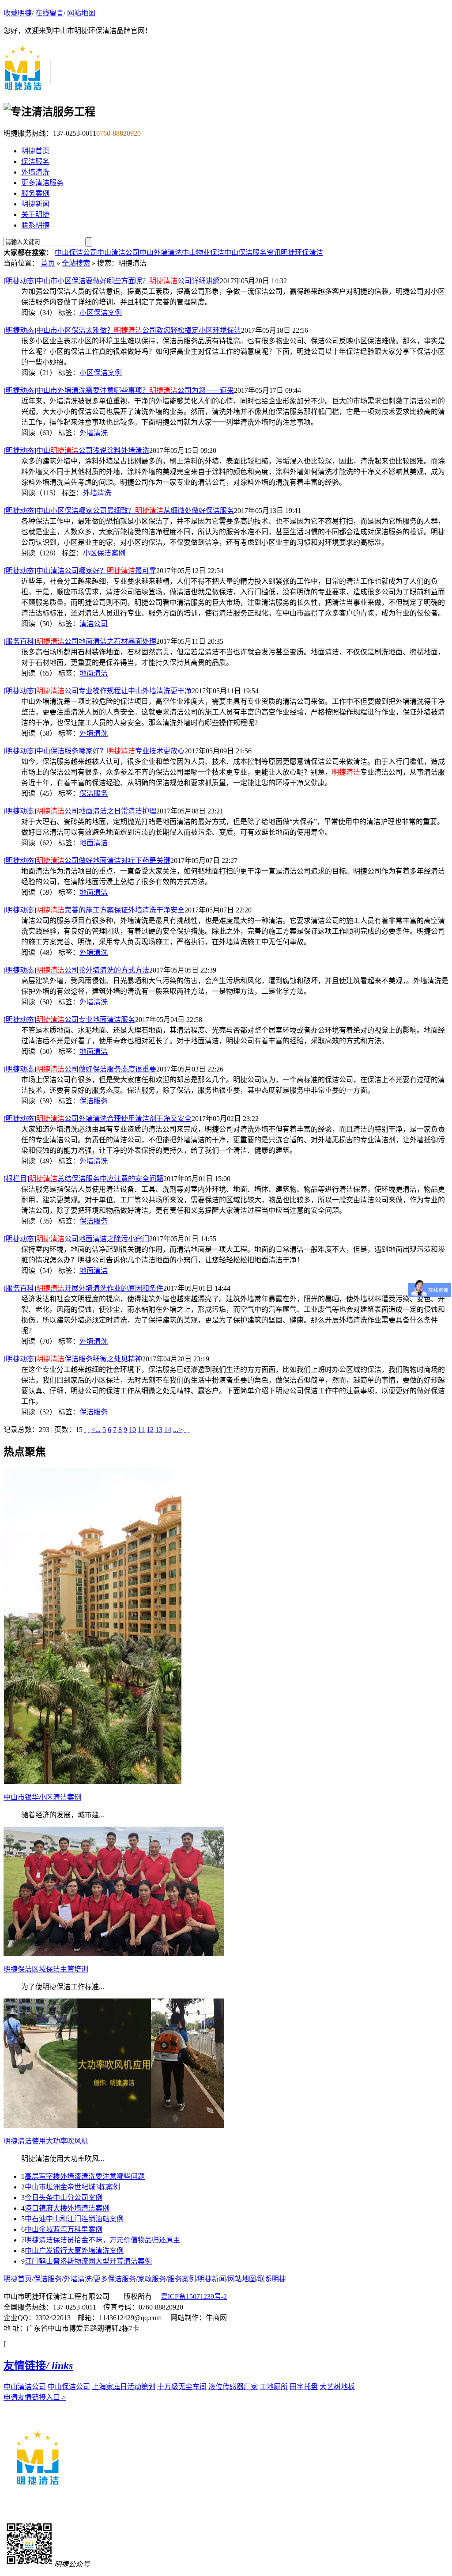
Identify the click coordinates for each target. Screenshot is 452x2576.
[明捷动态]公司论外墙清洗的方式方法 (76, 970)
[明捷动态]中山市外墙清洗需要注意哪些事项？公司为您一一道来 (119, 390)
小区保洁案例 (101, 313)
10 (132, 1430)
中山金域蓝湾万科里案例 (64, 2229)
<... (96, 1430)
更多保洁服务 (115, 2279)
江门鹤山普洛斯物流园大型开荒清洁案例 (88, 2261)
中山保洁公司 (76, 253)
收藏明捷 (18, 13)
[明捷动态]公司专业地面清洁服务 (69, 1020)
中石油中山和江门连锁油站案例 (74, 2219)
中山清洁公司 (118, 253)
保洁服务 (35, 161)
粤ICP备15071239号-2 (194, 2297)
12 (150, 1430)
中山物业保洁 (203, 253)
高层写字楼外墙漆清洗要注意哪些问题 (85, 2176)
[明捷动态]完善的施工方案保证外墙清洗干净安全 (94, 910)
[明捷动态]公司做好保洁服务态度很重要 (80, 1069)
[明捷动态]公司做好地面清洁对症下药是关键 (87, 861)
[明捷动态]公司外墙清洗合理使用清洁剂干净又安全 (98, 1119)
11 (141, 1430)
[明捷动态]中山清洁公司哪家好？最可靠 (80, 571)
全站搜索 (76, 263)
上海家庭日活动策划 (124, 2387)
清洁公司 (94, 624)
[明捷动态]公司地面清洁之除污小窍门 (76, 1239)
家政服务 (152, 2279)
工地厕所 (274, 2387)
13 (159, 1430)
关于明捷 (35, 215)
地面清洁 (94, 673)
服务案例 (35, 193)
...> (178, 1430)
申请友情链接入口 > (35, 2397)
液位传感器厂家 (233, 2387)
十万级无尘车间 (182, 2387)
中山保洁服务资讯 (252, 253)
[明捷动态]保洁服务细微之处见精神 (73, 1359)
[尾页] (188, 1430)
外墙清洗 (35, 172)
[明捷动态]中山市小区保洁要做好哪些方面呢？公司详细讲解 (112, 281)
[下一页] (185, 1430)
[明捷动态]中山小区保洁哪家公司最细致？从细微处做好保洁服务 (119, 511)
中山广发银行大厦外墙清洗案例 (74, 2251)
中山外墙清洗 (161, 253)
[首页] (85, 1430)
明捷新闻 (35, 204)
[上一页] (89, 1430)
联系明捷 (35, 225)
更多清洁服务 (42, 183)
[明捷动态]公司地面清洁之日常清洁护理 (80, 811)
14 (168, 1430)
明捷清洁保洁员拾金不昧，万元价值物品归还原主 (102, 2240)
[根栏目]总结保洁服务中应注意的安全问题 (83, 1179)
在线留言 (49, 13)
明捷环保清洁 (302, 253)
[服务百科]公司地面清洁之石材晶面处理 (80, 641)
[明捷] (28, 88)
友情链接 (38, 2366)
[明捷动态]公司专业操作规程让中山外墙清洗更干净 (98, 691)
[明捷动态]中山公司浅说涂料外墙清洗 (76, 450)
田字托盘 (304, 2387)
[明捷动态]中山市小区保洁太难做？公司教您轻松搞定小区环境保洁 (122, 330)
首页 (48, 263)
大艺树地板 (337, 2387)
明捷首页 (35, 151)
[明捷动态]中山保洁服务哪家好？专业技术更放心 (94, 751)
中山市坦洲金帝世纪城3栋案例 (72, 2187)
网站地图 (81, 13)
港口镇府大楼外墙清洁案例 (67, 2208)
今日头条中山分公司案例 (64, 2198)
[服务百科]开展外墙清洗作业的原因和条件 (83, 1288)
